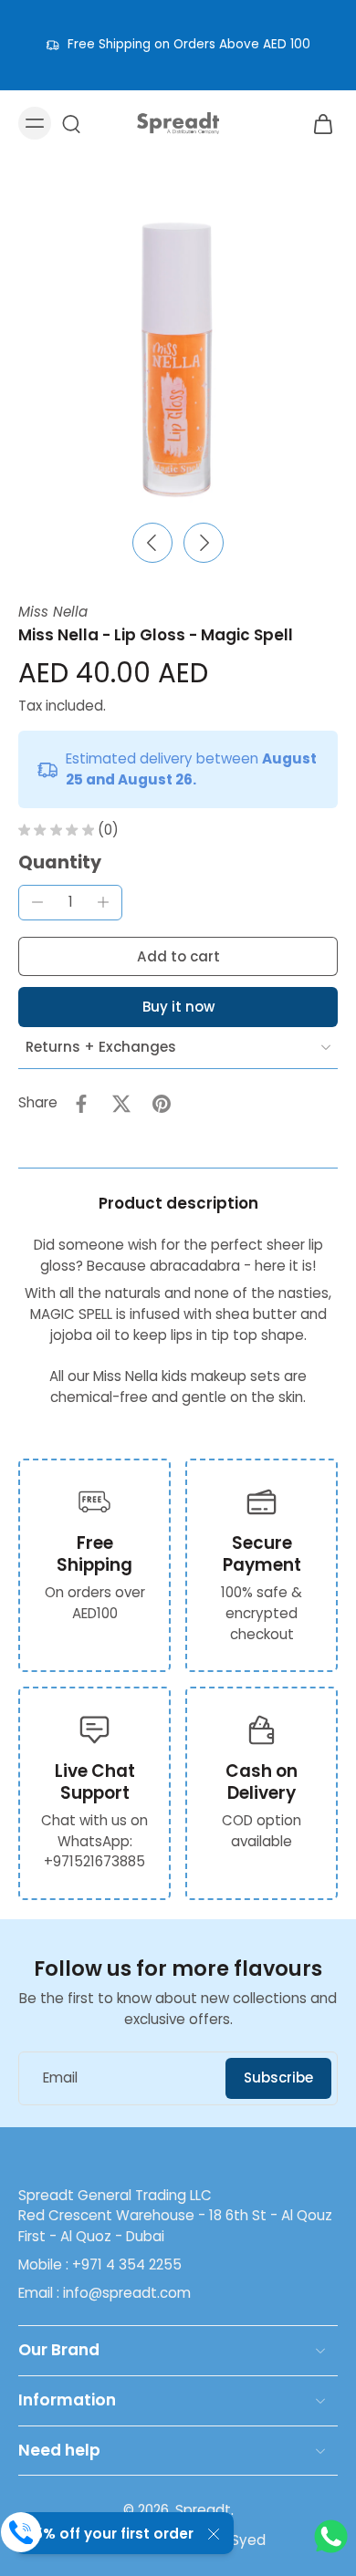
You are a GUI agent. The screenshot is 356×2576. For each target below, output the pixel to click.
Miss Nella (53, 612)
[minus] (37, 902)
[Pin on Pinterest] (162, 1104)
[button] (178, 956)
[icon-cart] (318, 123)
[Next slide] (204, 543)
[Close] (214, 2534)
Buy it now (178, 1007)
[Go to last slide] (152, 543)
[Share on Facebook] (81, 1104)
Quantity (60, 862)
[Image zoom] (178, 352)
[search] (71, 123)
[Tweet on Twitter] (121, 1104)
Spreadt (203, 2510)
